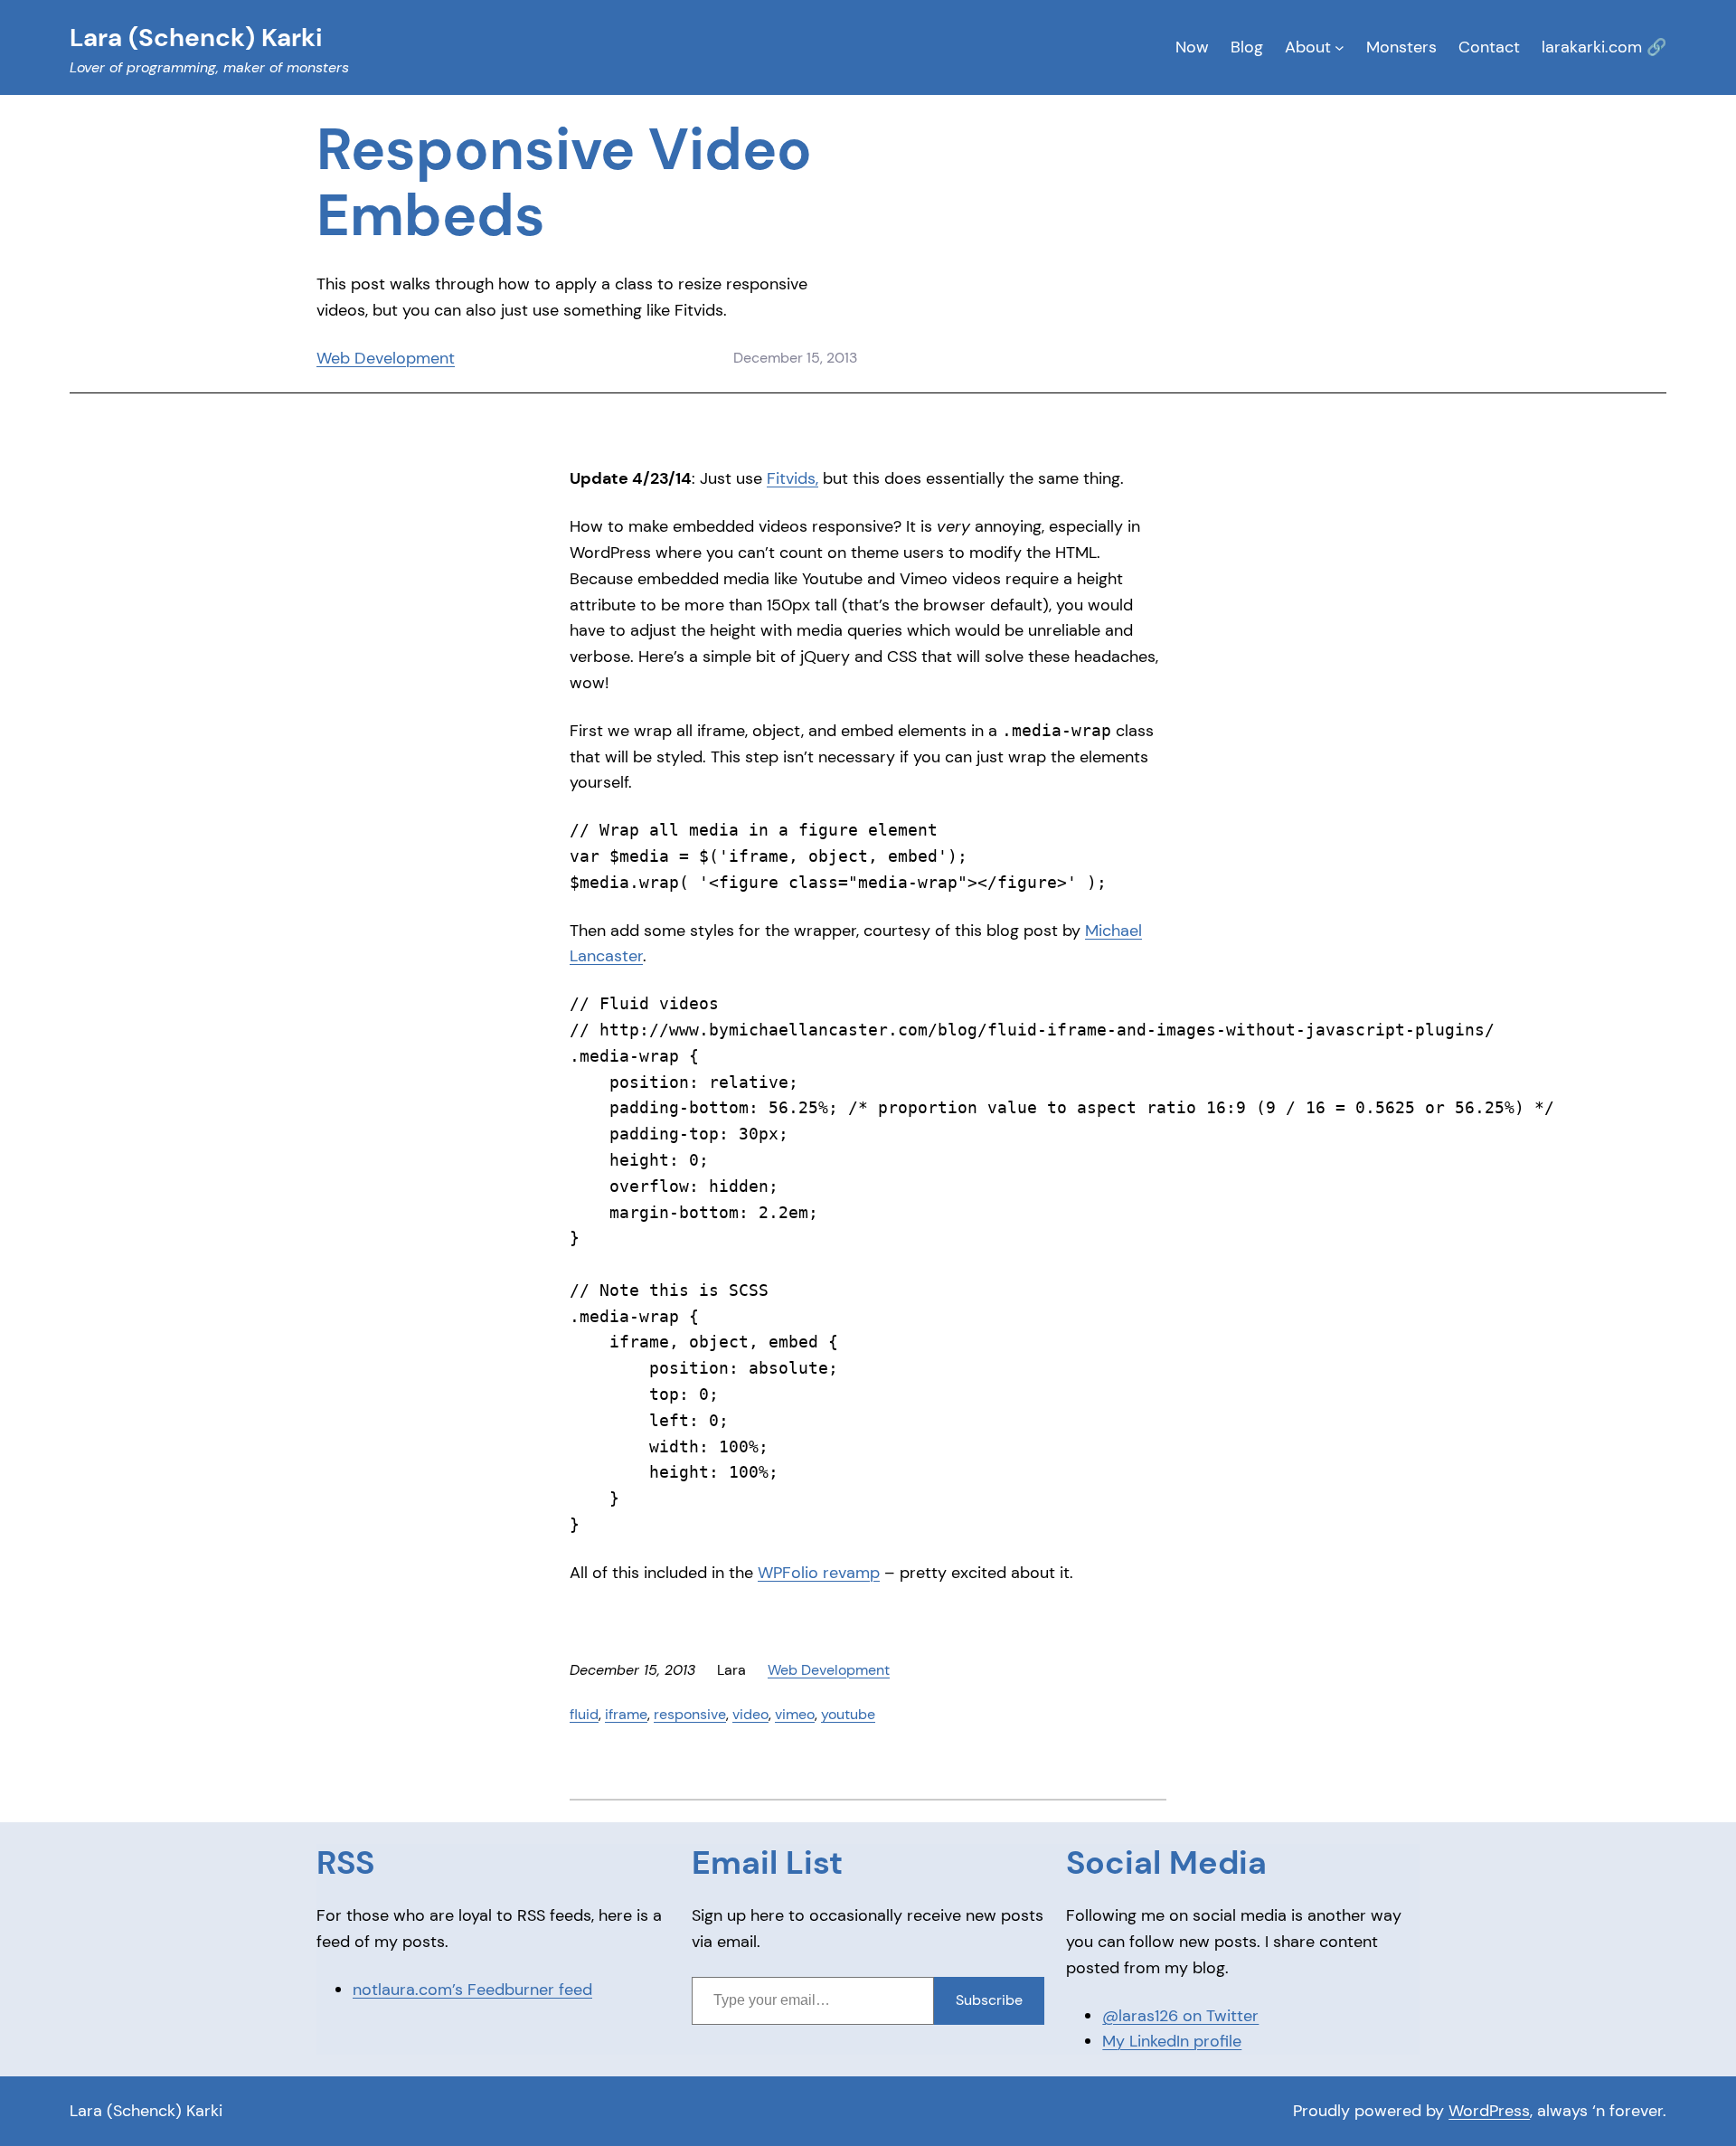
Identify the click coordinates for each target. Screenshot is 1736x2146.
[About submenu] (1340, 47)
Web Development (386, 358)
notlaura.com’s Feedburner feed (472, 1990)
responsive (690, 1714)
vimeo (795, 1714)
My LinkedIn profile (1172, 2041)
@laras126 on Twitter (1180, 2016)
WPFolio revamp (819, 1573)
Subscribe (989, 2000)
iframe (626, 1714)
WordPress (1489, 2111)
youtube (848, 1714)
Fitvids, (793, 478)
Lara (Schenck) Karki (146, 2111)
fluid (584, 1714)
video (750, 1714)
